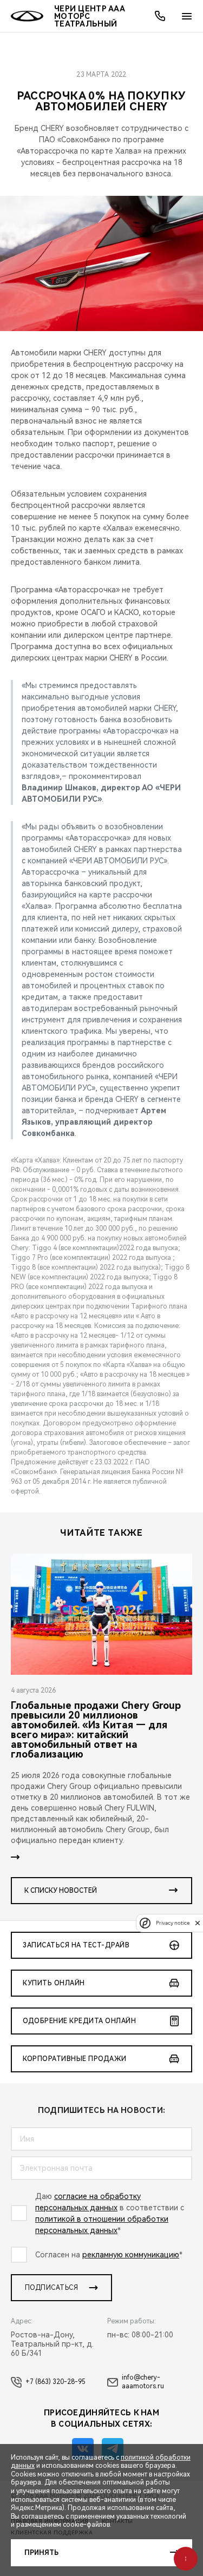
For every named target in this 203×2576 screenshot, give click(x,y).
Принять (41, 2553)
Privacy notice (173, 1923)
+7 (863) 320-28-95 (55, 2382)
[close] (198, 1923)
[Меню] (187, 16)
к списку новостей (61, 1891)
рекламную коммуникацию (131, 2255)
